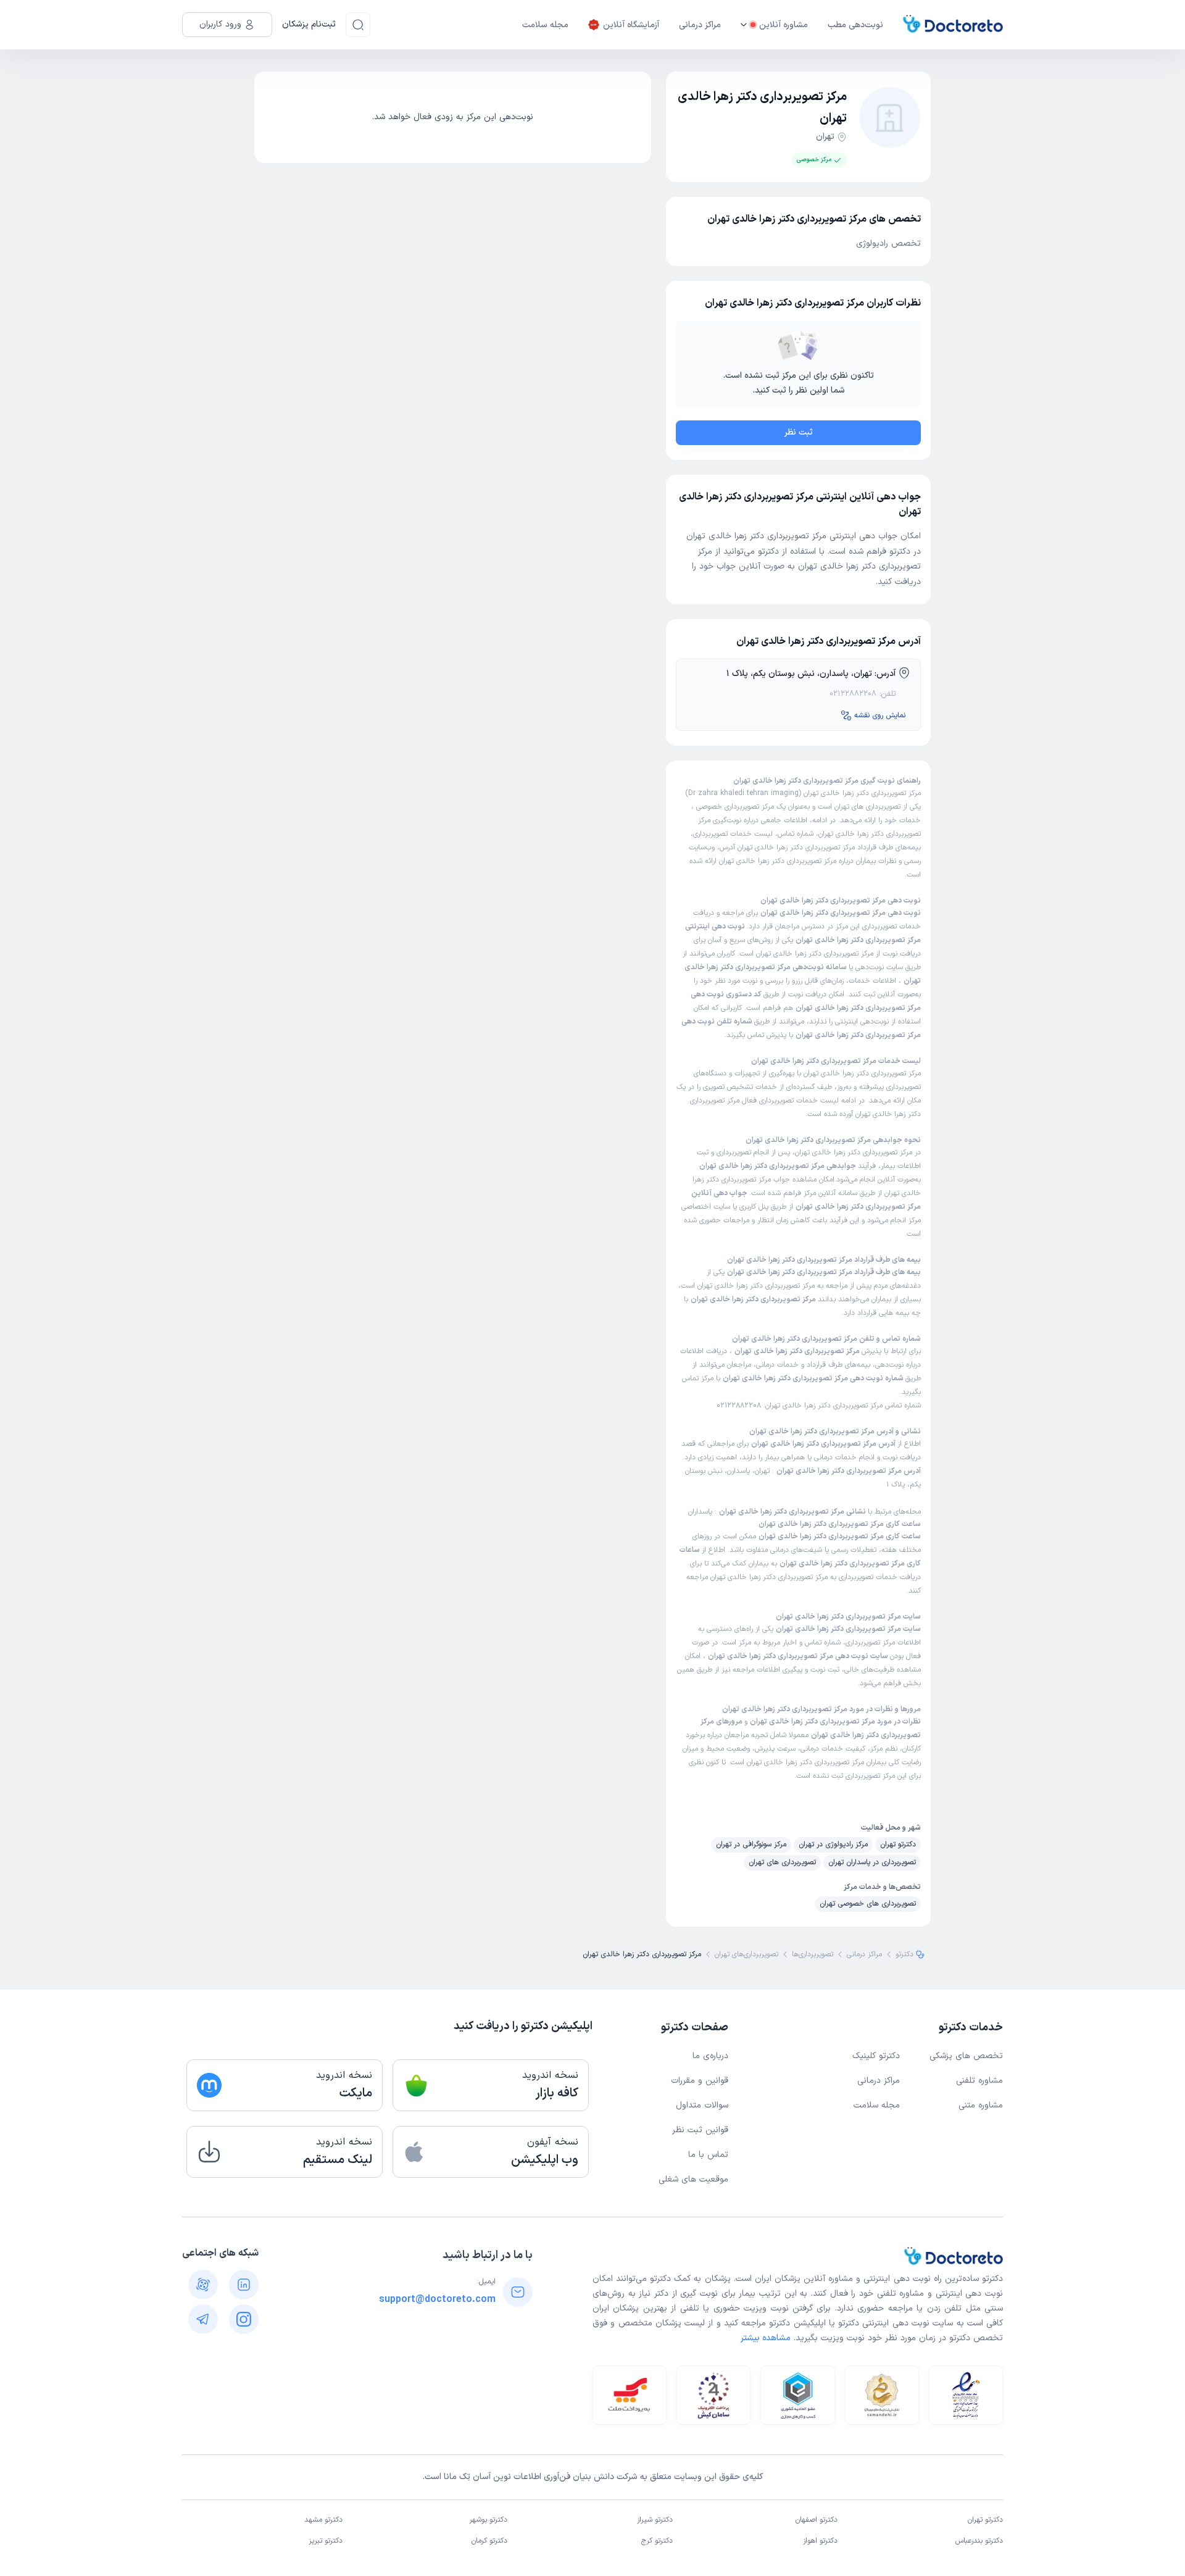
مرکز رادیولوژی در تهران (833, 1844)
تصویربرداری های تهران (869, 807)
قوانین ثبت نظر (700, 2130)
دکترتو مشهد (323, 2520)
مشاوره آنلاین (784, 25)
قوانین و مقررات (700, 2081)
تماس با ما (708, 2155)
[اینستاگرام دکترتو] (244, 2319)
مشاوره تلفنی (979, 2081)
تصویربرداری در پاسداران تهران (872, 1862)
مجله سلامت (545, 25)
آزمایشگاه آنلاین (631, 25)
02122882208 (853, 694)
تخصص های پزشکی (966, 2056)
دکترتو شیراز (655, 2520)
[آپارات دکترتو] (203, 2285)
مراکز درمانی (700, 25)
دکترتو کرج (657, 2541)
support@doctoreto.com (437, 2299)
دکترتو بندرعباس (979, 2541)
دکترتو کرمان (489, 2541)
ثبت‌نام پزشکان (309, 24)
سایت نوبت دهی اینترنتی (908, 2323)
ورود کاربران (220, 24)
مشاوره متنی (981, 2105)
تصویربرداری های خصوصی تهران (868, 1904)
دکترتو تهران (898, 1844)
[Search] (358, 25)
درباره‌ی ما (710, 2056)
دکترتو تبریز (326, 2541)
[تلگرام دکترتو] (203, 2319)
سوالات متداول (702, 2105)
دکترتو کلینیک (876, 2056)
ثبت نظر (799, 432)
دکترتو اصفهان (817, 2520)
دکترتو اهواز (820, 2541)
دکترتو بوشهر (488, 2520)
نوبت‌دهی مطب (855, 25)
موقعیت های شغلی (693, 2179)
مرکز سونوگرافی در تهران (751, 1844)
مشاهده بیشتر (766, 2338)
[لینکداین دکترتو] (244, 2285)
